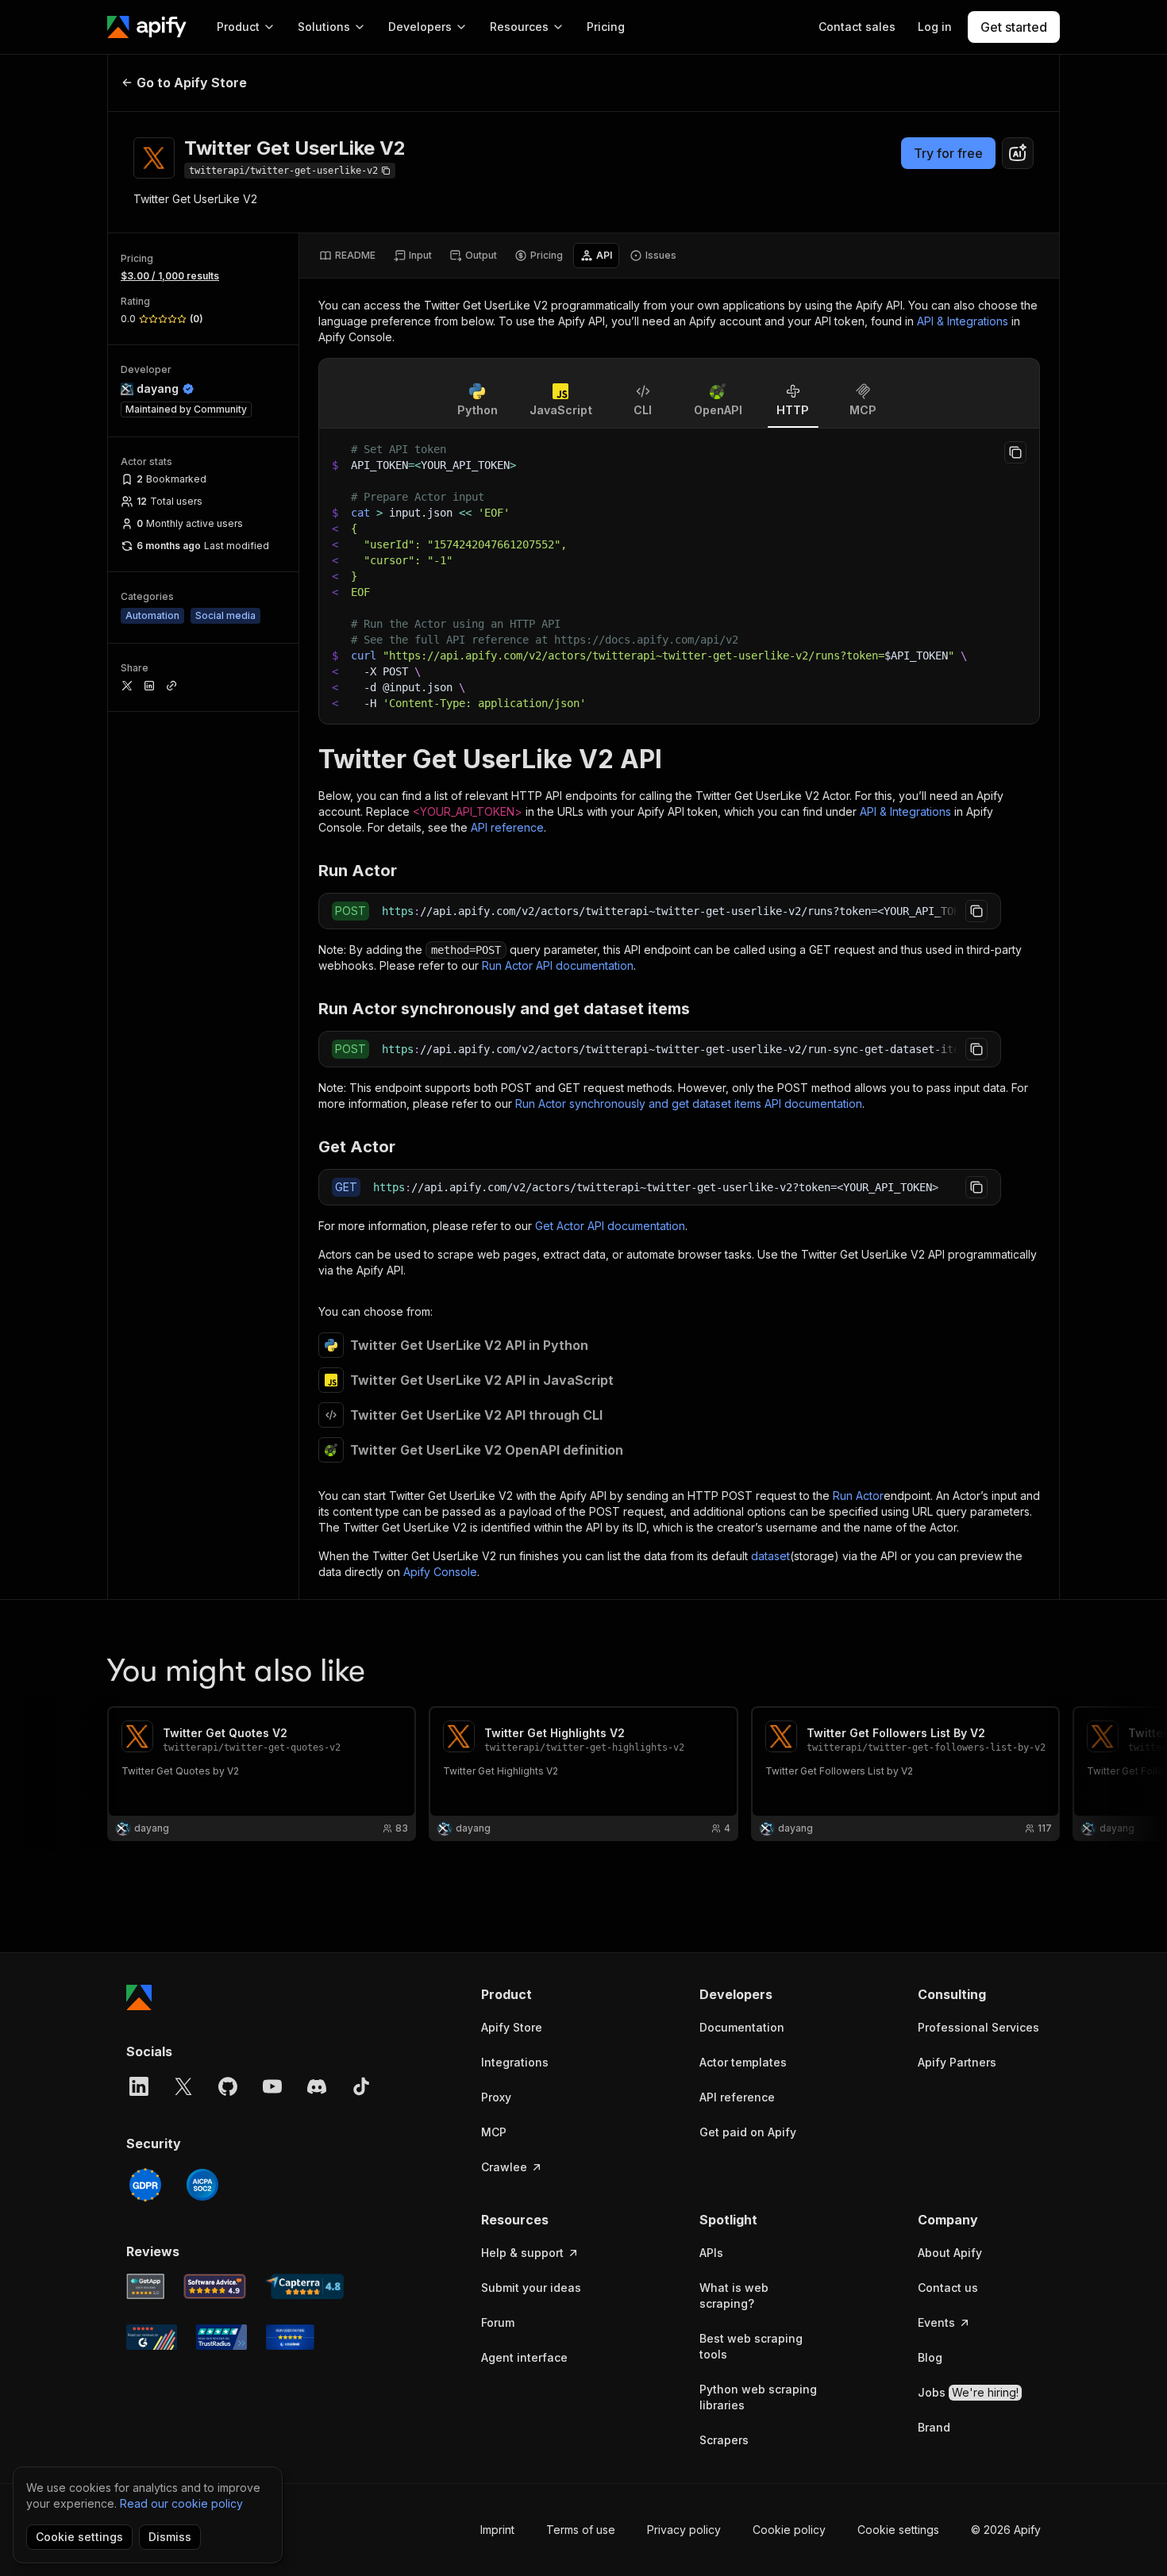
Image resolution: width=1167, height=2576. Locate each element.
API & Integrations (963, 321)
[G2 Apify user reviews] (152, 2337)
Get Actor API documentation (610, 1226)
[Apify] (147, 27)
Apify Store (512, 2027)
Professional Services (978, 2027)
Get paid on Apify (748, 2132)
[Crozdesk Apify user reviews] (290, 2337)
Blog (930, 2357)
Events (936, 2322)
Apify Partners (957, 2062)
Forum (498, 2322)
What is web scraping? (734, 2295)
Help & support (522, 2253)
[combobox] (1018, 153)
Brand (934, 2427)
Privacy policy (684, 2530)
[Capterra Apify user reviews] (304, 2286)
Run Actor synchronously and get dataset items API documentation (689, 1103)
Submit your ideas (531, 2288)
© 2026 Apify (1006, 2530)
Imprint (497, 2530)
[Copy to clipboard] (1015, 452)
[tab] (347, 256)
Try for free (948, 153)
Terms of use (581, 2530)
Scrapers (724, 2440)
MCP (494, 2132)
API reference (507, 827)
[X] (183, 2086)
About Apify (950, 2253)
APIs (711, 2253)
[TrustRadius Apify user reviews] (221, 2337)
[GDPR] (145, 2185)
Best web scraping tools (751, 2346)
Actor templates (743, 2062)
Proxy (496, 2097)
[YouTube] (272, 2086)
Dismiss (170, 2537)
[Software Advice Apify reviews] (215, 2286)
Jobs (968, 2392)
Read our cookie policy (181, 2503)
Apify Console (440, 1572)
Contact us (948, 2288)
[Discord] (317, 2086)
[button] (543, 1994)
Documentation (742, 2027)
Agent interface (524, 2357)
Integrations (515, 2062)
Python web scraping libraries (758, 2397)
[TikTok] (361, 2086)
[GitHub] (228, 2086)
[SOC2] (202, 2185)
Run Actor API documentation (558, 965)
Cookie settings (898, 2530)
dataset (770, 1556)
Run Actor (858, 1496)
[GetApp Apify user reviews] (145, 2286)
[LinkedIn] (139, 2086)
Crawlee (504, 2167)
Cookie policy (789, 2530)
